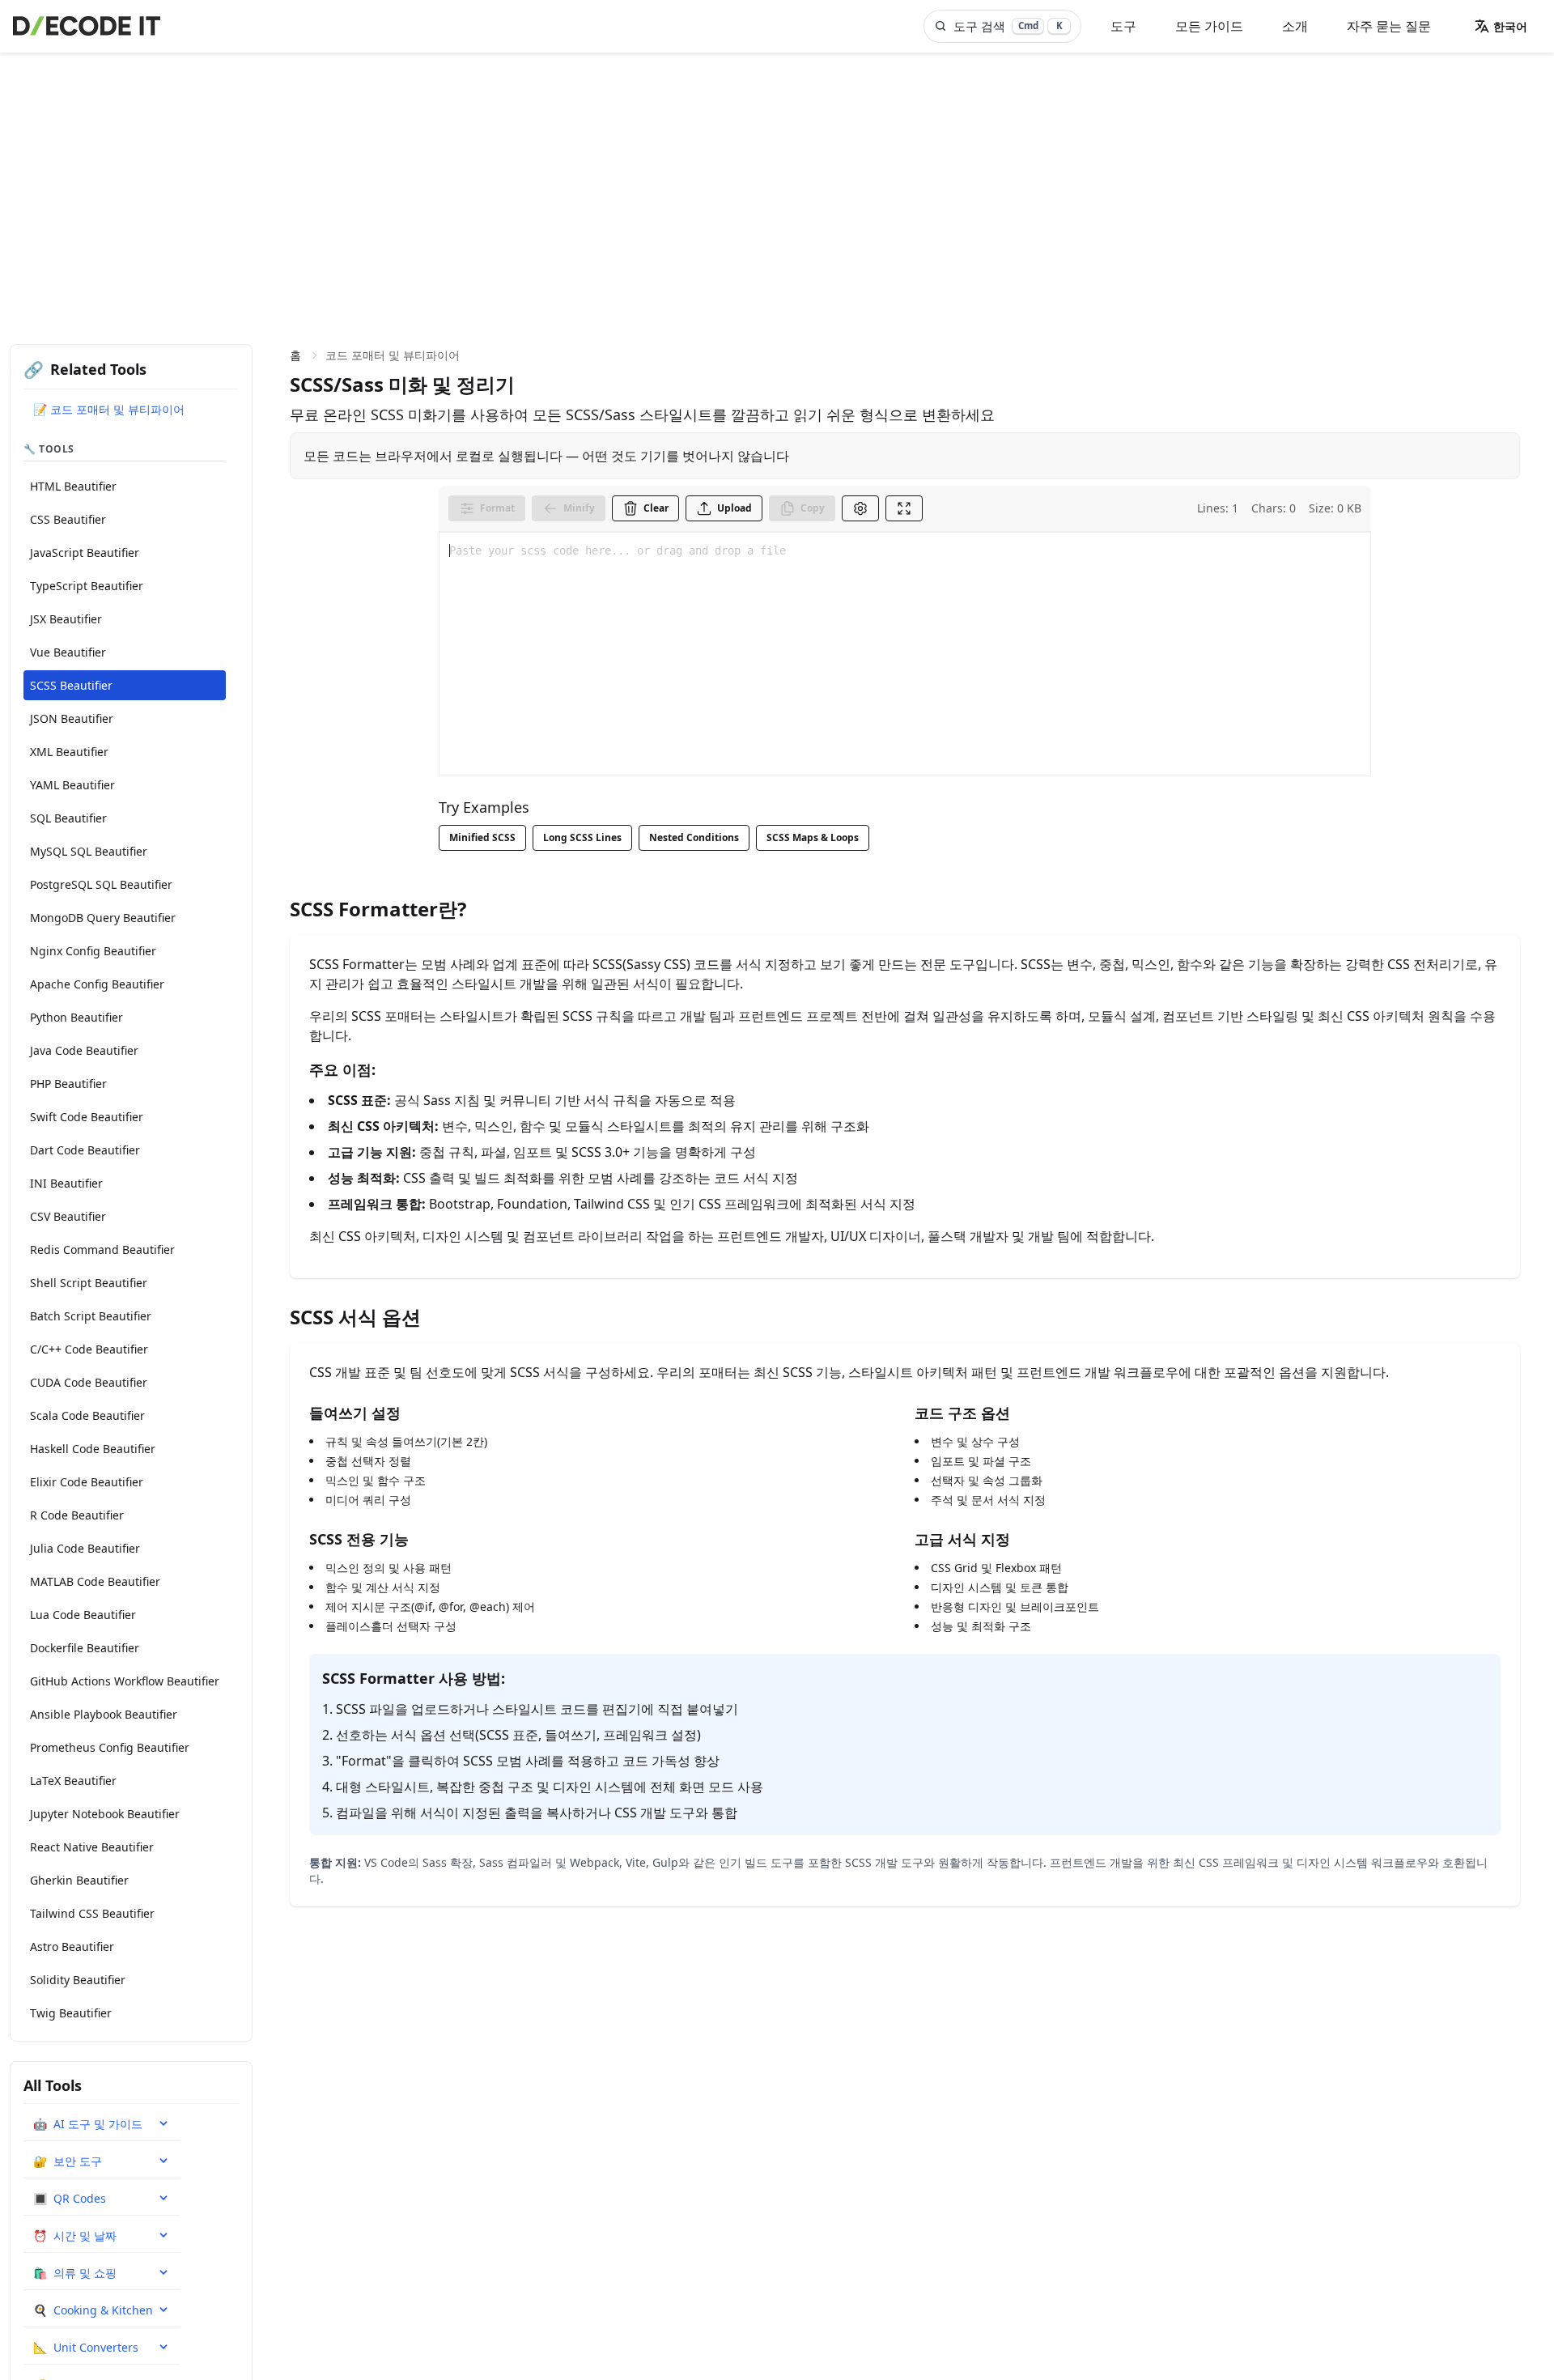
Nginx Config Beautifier (93, 951)
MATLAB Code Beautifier (95, 1581)
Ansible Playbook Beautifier (104, 1714)
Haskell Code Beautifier (93, 1449)
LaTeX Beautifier (73, 1781)
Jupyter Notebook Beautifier (105, 1814)
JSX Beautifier (66, 619)
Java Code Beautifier (84, 1050)
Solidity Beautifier (78, 1980)
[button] (1501, 26)
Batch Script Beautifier (91, 1316)
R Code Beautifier (77, 1515)
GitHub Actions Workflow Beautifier (125, 1681)
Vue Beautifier (68, 652)
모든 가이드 (1209, 26)
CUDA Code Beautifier (89, 1382)
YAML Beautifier (72, 785)
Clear (656, 508)
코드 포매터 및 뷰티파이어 (393, 355)
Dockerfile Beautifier (85, 1648)
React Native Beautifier (92, 1847)
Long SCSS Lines (582, 837)
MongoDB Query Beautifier (103, 918)
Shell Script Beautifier (89, 1283)
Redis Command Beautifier (102, 1249)
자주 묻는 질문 (1389, 26)
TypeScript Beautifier (87, 586)
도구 (1123, 26)
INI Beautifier (66, 1183)
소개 (1295, 26)
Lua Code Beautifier (83, 1615)
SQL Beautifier (68, 818)
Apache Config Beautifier (97, 984)
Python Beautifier (76, 1017)
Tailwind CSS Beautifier (92, 1913)
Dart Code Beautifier (85, 1150)
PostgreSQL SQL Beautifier (101, 884)
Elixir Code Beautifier (87, 1482)
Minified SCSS (482, 837)
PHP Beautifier (68, 1084)
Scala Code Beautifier (87, 1415)
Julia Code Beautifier (85, 1548)
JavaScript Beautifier (85, 552)
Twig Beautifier (71, 2013)
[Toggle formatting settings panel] (860, 508)
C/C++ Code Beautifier (89, 1349)
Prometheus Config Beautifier (110, 1747)
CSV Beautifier (68, 1216)
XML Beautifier (69, 752)
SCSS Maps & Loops (813, 837)
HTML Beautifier (73, 486)
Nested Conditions (694, 837)
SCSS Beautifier (71, 685)
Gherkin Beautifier (79, 1880)
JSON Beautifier (72, 718)
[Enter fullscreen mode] (904, 508)
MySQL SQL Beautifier (89, 851)
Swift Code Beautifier (87, 1117)
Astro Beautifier (72, 1946)
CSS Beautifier (68, 519)
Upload (735, 508)
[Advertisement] (777, 174)
